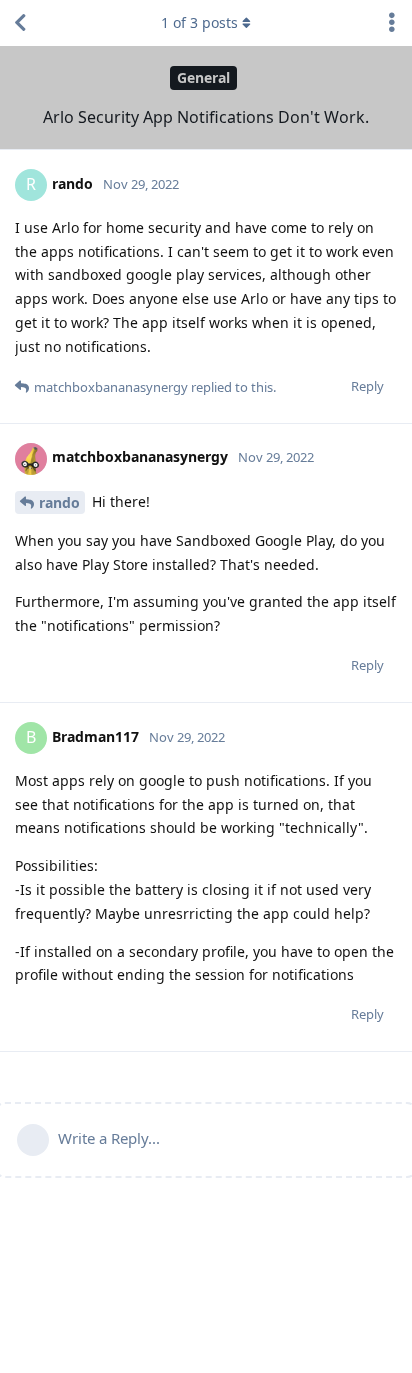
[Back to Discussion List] (20, 23)
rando (59, 502)
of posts (199, 22)
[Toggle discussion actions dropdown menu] (392, 23)
